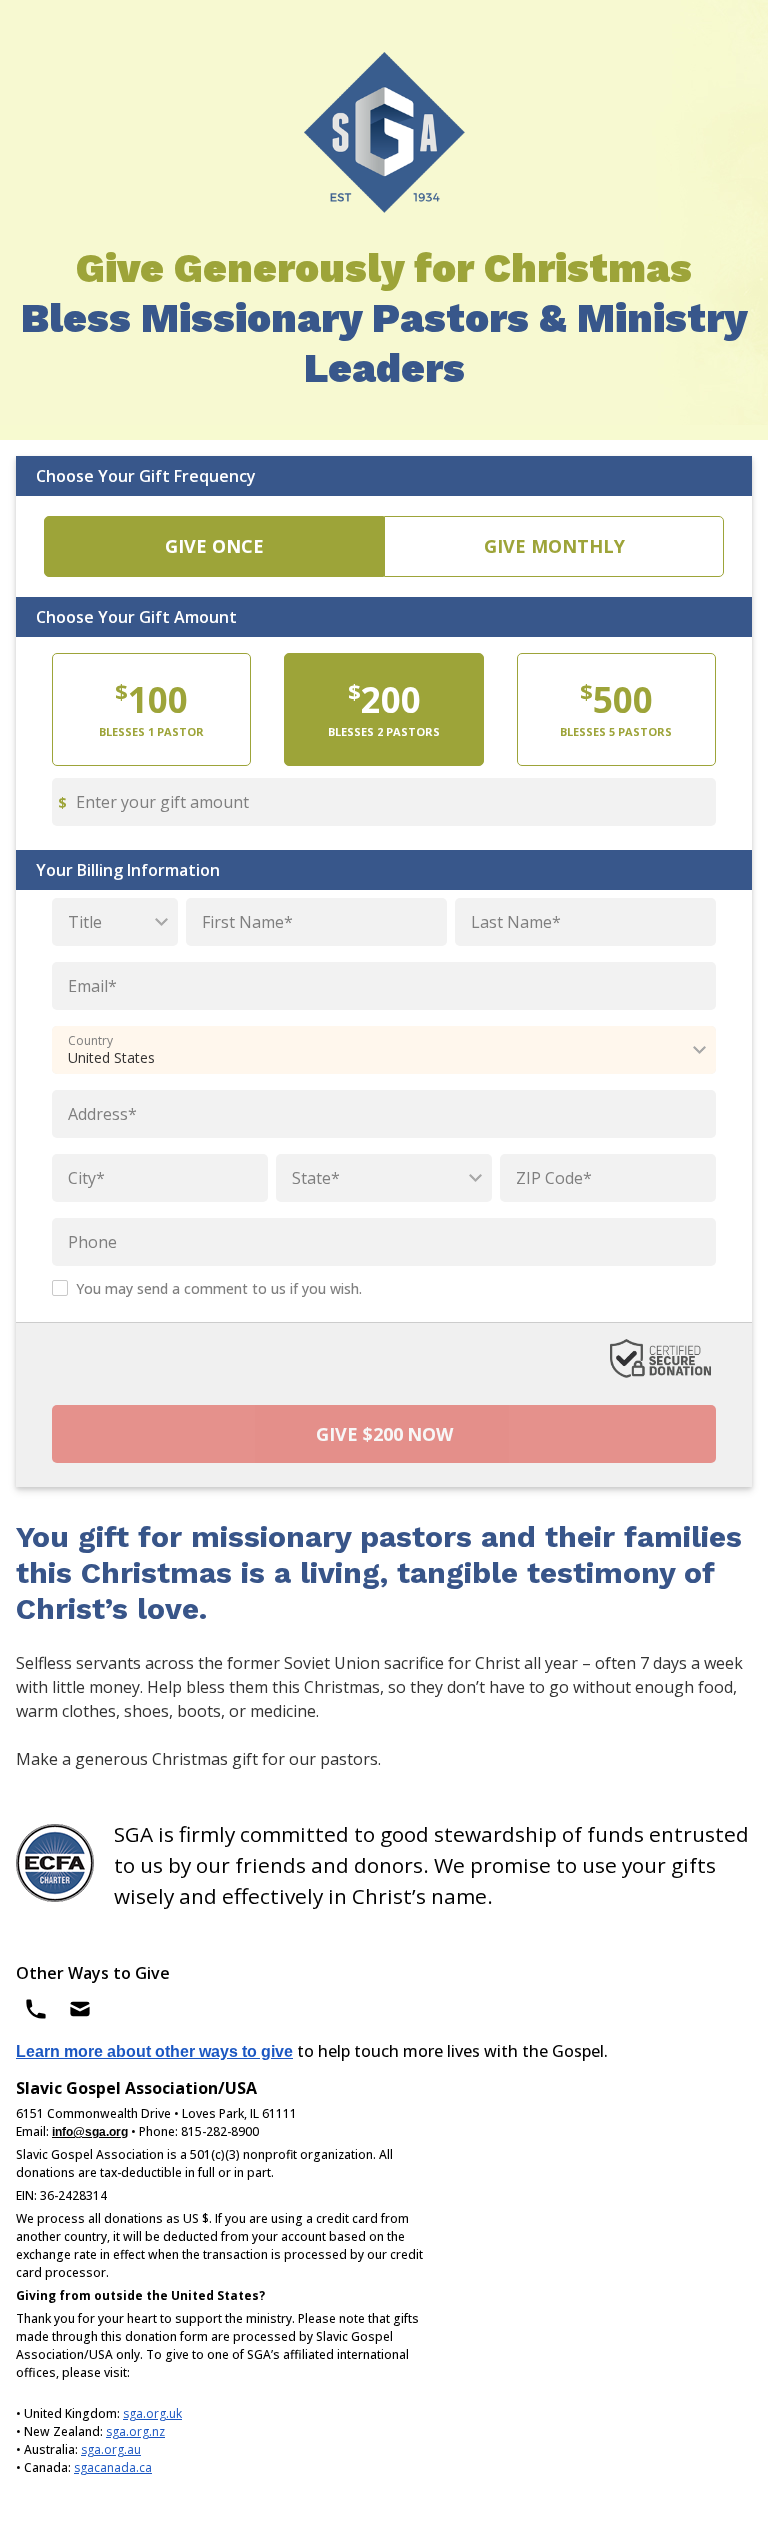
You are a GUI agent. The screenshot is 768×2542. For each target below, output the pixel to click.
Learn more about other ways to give (154, 2051)
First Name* (247, 922)
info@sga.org (90, 2132)
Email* (92, 986)
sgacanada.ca (113, 2467)
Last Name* (516, 922)
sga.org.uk (152, 2413)
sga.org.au (111, 2449)
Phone (92, 1242)
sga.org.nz (135, 2431)
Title (85, 922)
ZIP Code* (554, 1178)
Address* (102, 1114)
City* (86, 1178)
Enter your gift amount (162, 802)
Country (90, 1041)
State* (316, 1178)
